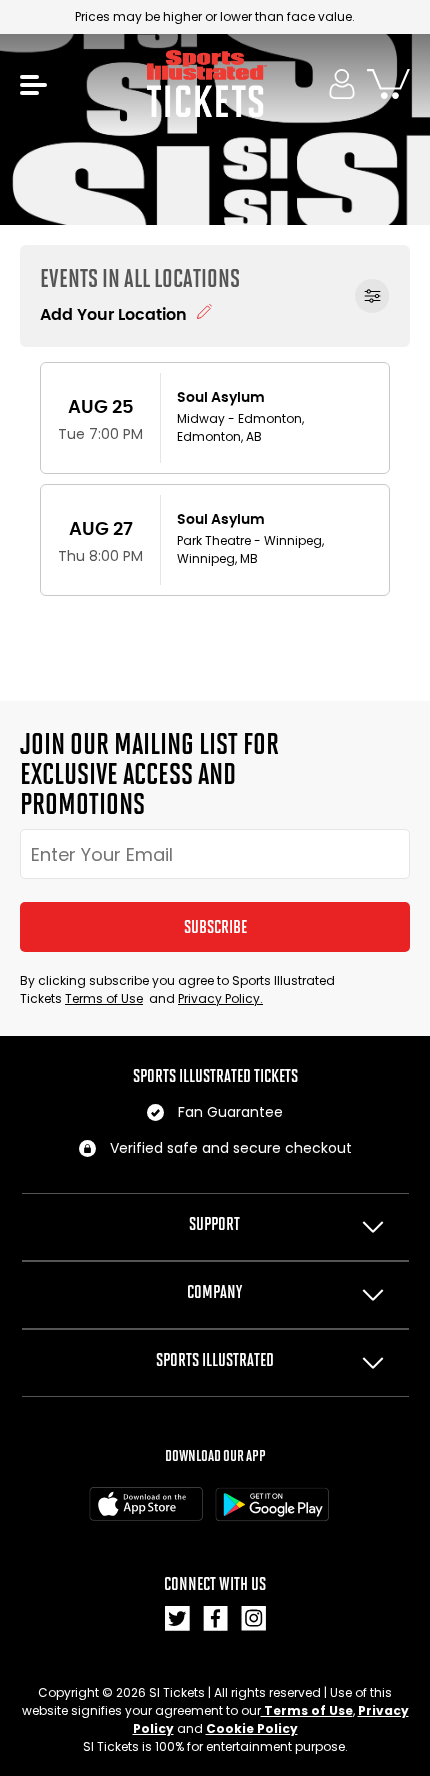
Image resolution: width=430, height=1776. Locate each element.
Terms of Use (104, 998)
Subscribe (215, 927)
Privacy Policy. (220, 998)
